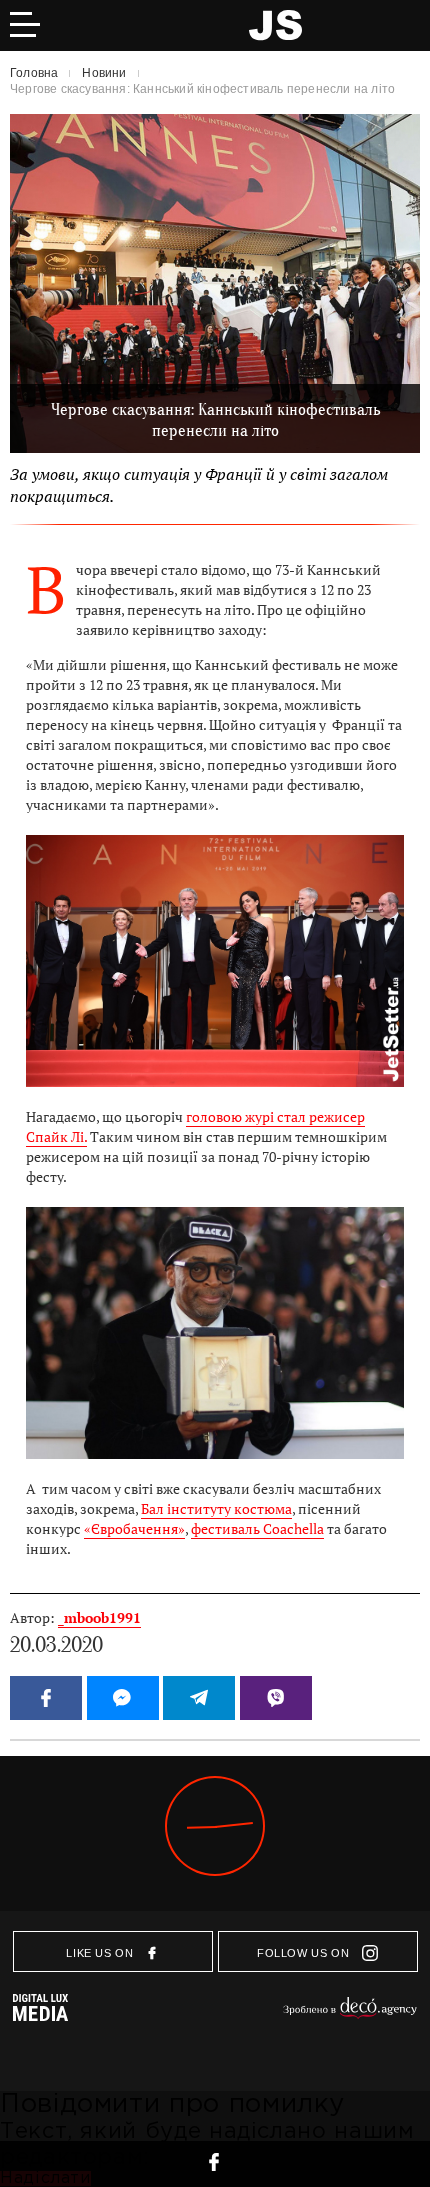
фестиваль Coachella (257, 1529)
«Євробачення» (134, 1529)
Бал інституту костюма (216, 1509)
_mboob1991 (99, 1618)
